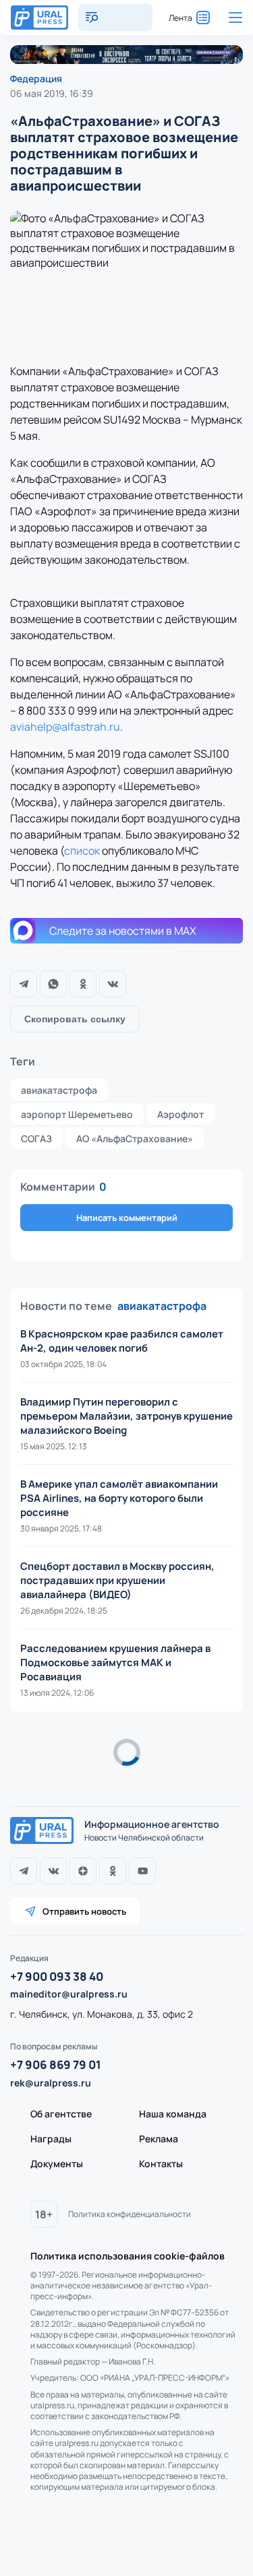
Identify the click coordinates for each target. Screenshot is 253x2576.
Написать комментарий (127, 1218)
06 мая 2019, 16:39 (52, 93)
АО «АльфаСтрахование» (135, 1138)
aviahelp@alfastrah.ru (65, 727)
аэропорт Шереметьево (77, 1114)
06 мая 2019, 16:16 (51, 1780)
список (82, 851)
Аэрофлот (180, 1114)
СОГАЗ (36, 1138)
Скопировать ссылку (75, 1019)
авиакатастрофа (59, 1090)
